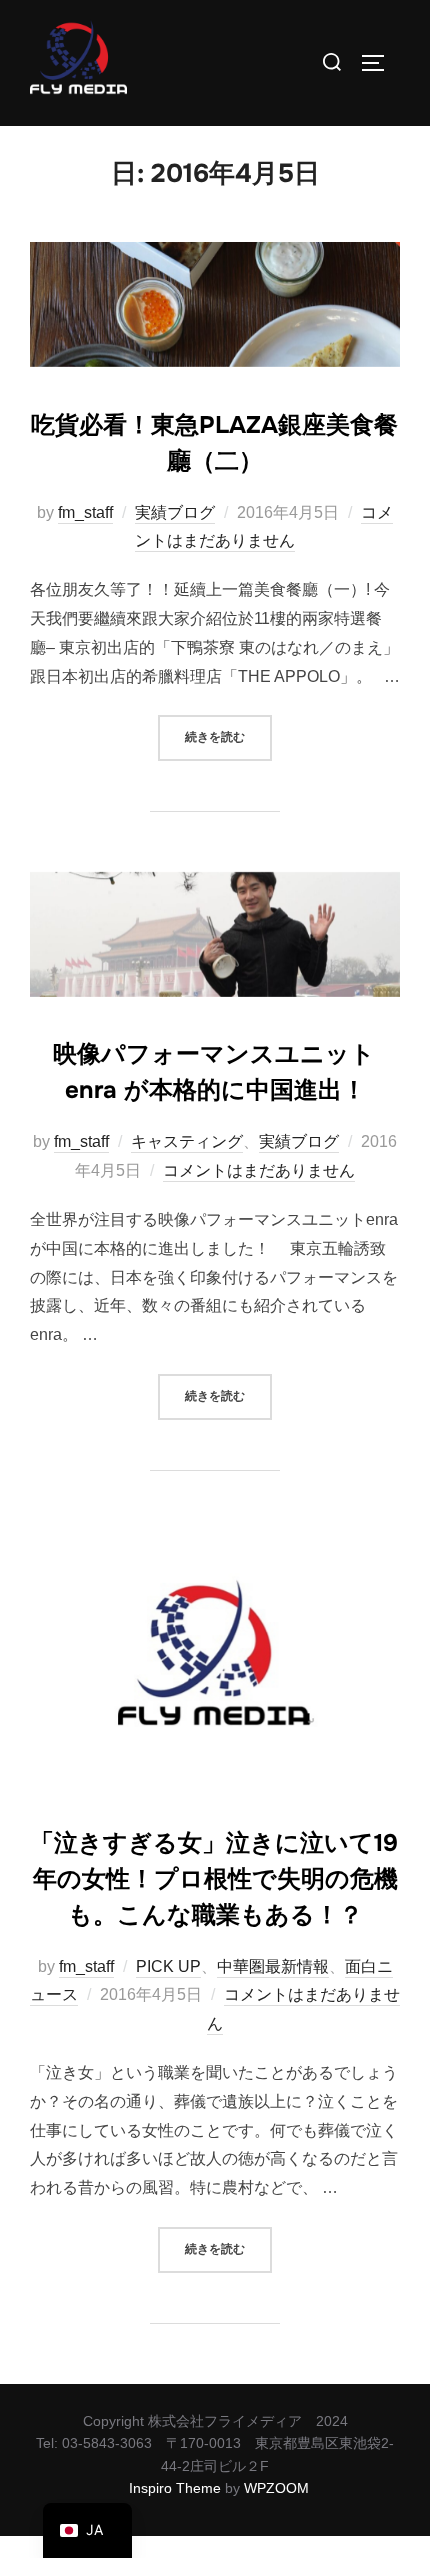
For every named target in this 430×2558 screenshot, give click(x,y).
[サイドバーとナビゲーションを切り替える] (380, 63)
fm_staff (85, 512)
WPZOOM (276, 2488)
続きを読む (228, 730)
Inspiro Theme (175, 2488)
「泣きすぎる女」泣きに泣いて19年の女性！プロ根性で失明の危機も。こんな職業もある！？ (214, 1879)
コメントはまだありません (259, 1170)
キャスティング (187, 1141)
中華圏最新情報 (273, 1966)
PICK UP (168, 1966)
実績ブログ (175, 512)
